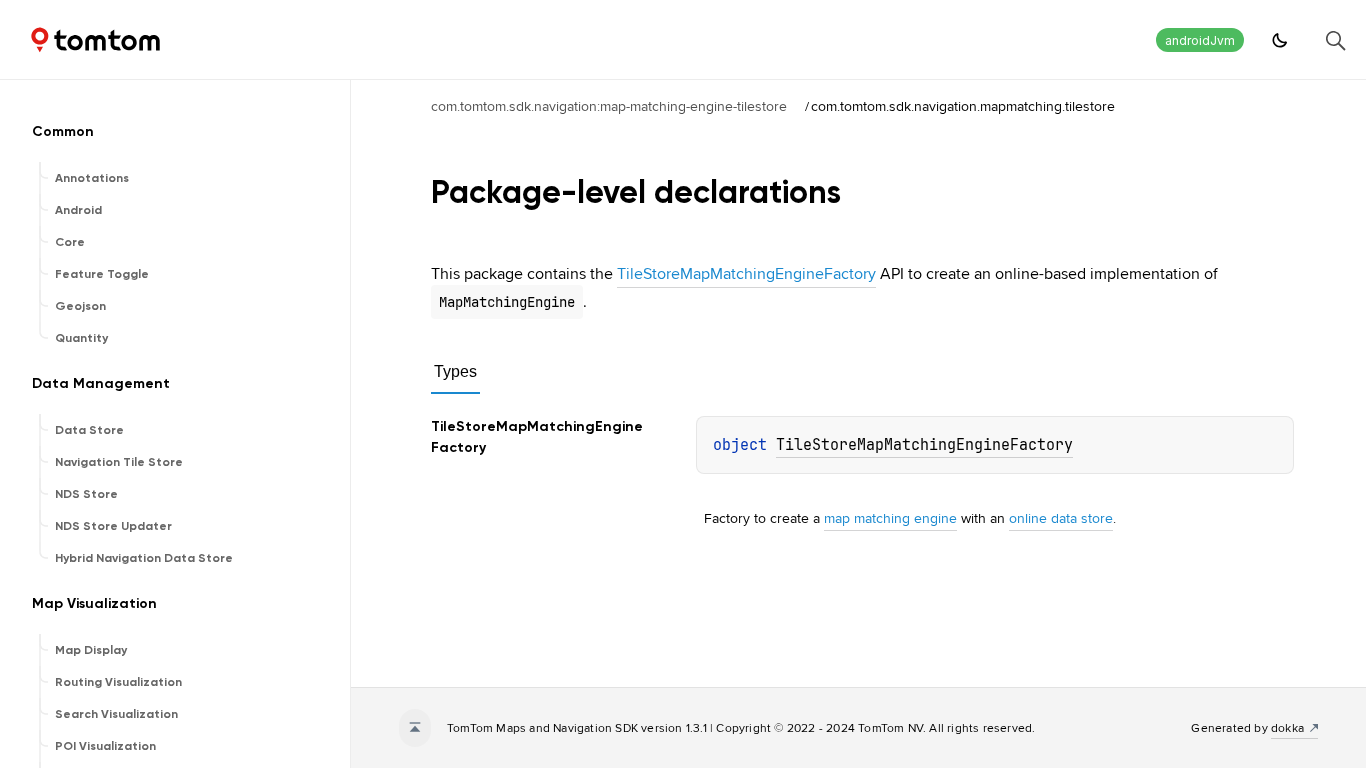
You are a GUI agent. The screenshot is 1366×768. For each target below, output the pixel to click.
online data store (1061, 518)
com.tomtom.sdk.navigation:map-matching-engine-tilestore (609, 106)
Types (455, 371)
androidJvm (1200, 40)
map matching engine (890, 518)
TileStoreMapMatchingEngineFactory (746, 273)
